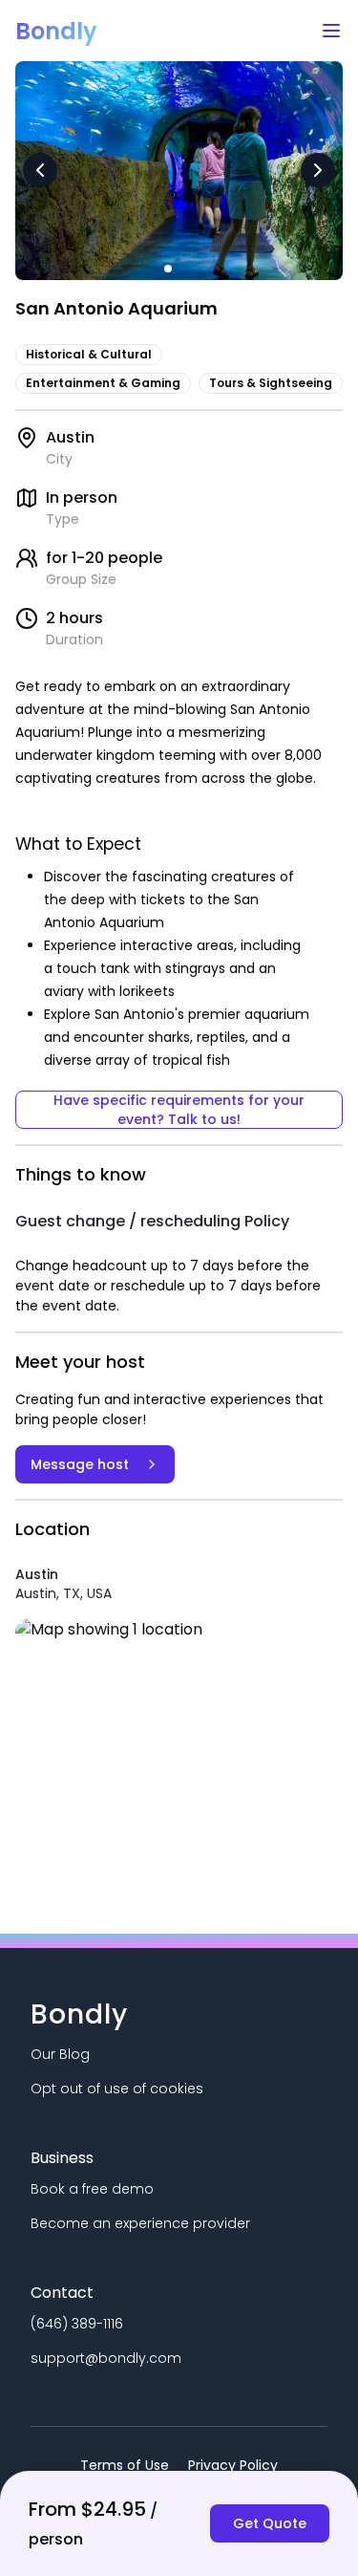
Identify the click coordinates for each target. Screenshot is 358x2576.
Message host (80, 1464)
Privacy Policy (233, 2465)
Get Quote (270, 2523)
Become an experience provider (140, 2223)
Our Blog (60, 2054)
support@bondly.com (106, 2358)
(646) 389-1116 (77, 2324)
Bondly (56, 31)
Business (62, 2158)
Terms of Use (125, 2465)
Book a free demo (92, 2189)
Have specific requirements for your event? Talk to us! (179, 1110)
